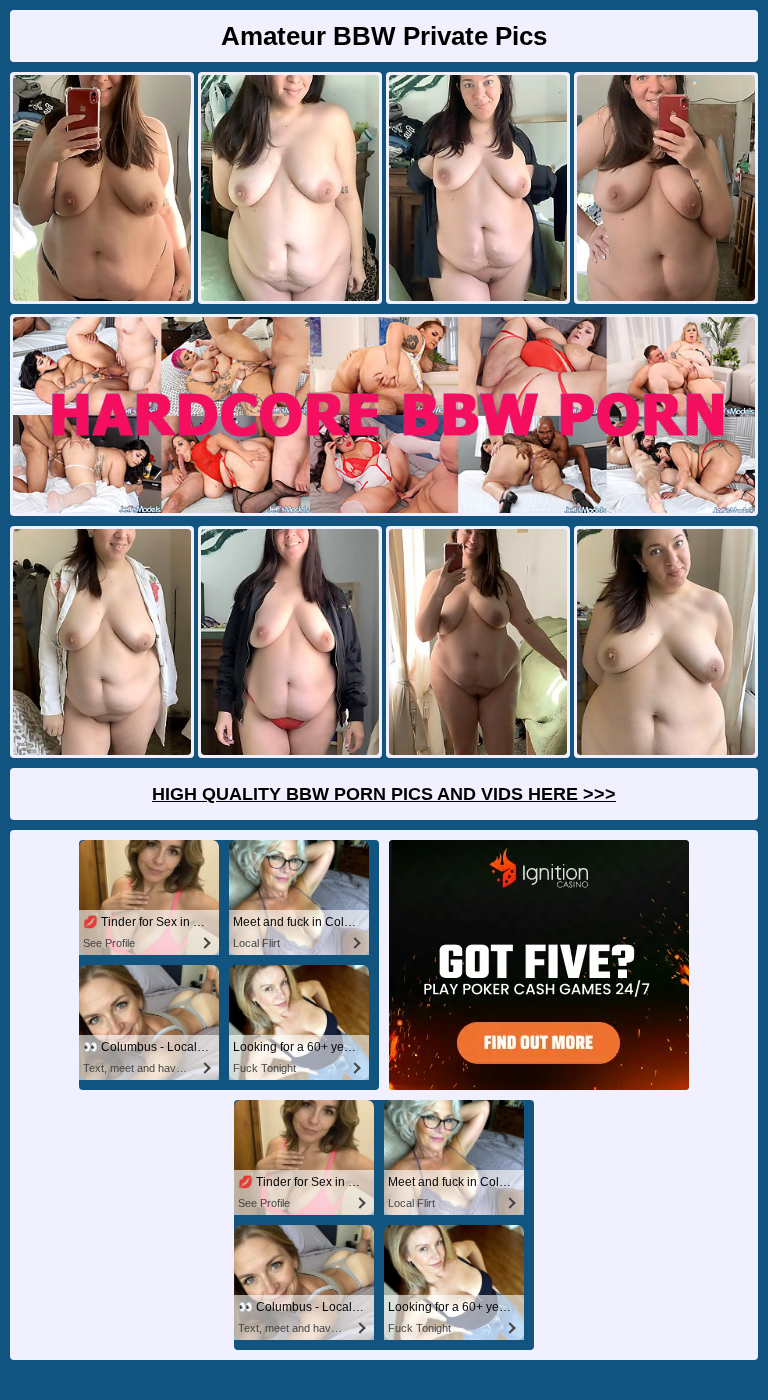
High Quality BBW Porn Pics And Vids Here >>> (384, 794)
